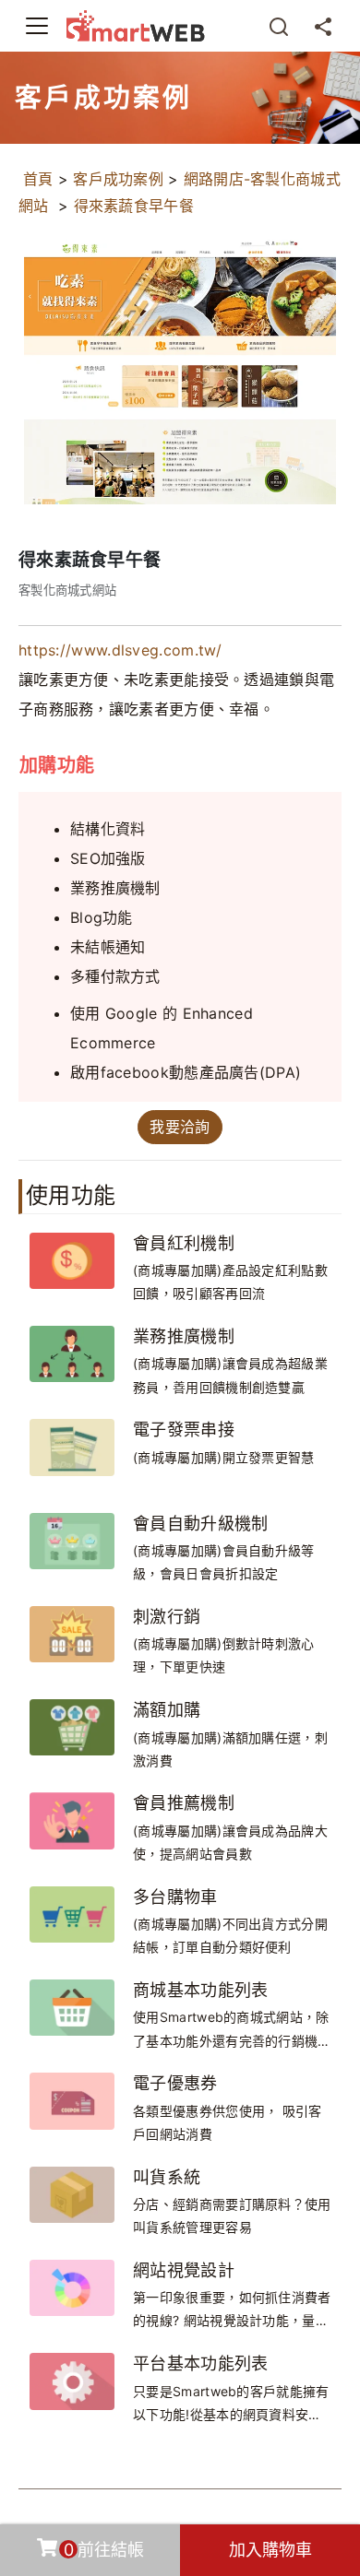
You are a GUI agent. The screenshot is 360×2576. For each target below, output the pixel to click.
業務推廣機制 (184, 1336)
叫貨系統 (167, 2177)
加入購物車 (270, 2550)
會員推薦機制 (184, 1803)
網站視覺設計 (184, 2270)
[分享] (323, 26)
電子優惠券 (175, 2083)
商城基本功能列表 (200, 1990)
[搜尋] (279, 26)
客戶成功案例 (118, 179)
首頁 (38, 179)
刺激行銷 (167, 1617)
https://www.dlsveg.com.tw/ (120, 650)
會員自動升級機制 (200, 1524)
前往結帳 (104, 2550)
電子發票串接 (184, 1430)
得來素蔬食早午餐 (134, 206)
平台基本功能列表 (200, 2363)
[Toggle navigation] (37, 26)
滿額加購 (167, 1710)
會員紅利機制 (184, 1243)
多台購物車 (175, 1897)
